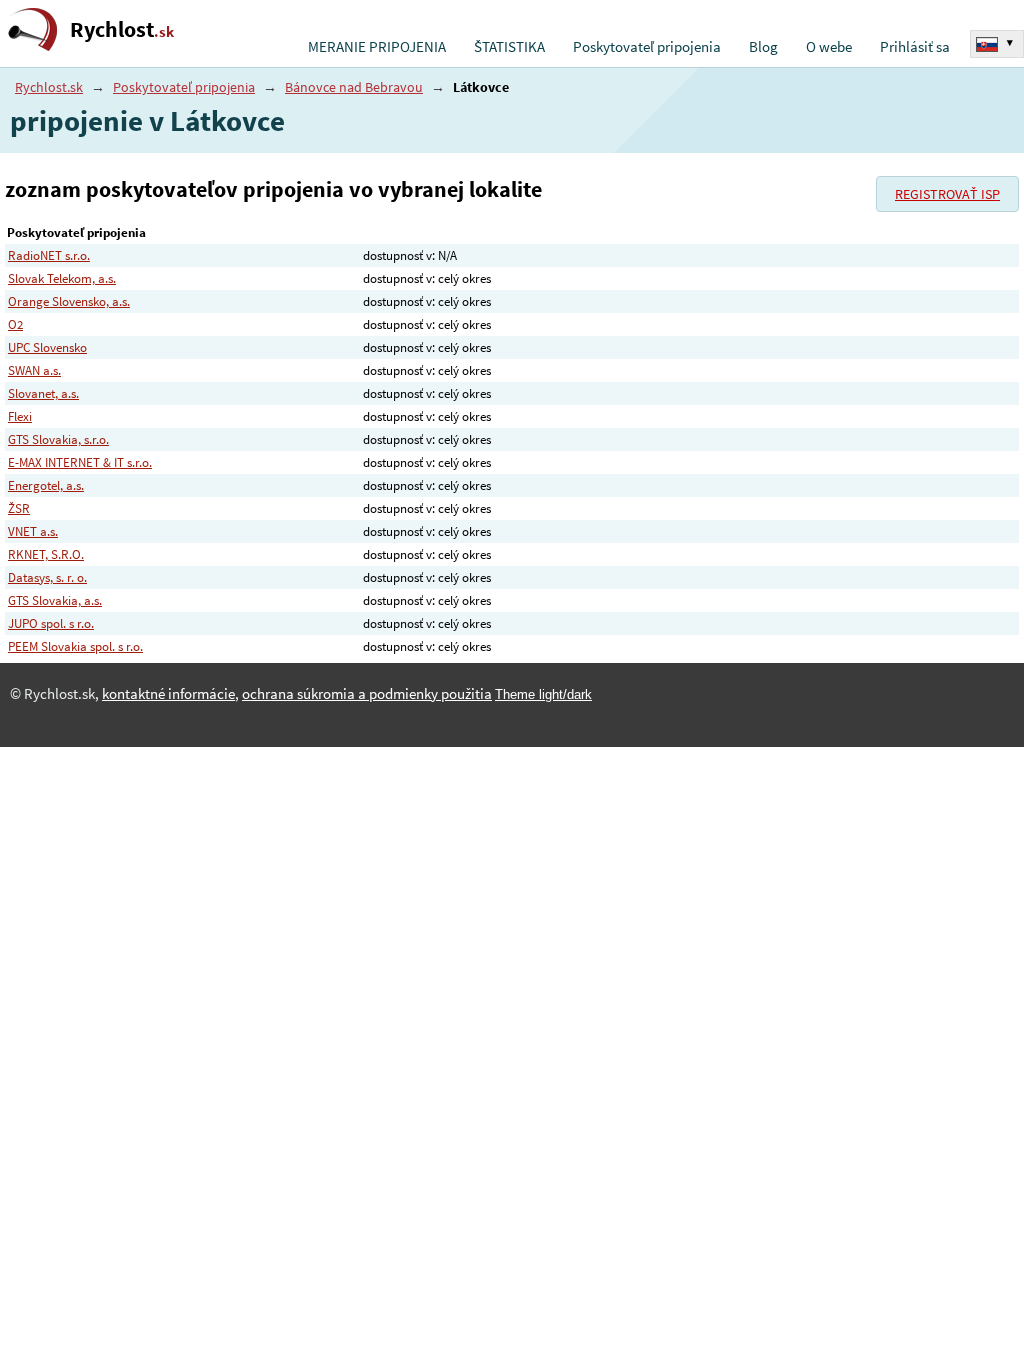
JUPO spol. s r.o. (51, 623)
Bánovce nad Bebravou (354, 87)
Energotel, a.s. (46, 485)
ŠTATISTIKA (509, 47)
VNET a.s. (33, 531)
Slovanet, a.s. (43, 393)
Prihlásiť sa (915, 47)
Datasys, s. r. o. (47, 577)
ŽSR (19, 508)
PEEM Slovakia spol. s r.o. (75, 646)
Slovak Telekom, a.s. (62, 278)
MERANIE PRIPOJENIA (377, 47)
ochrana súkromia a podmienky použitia (367, 694)
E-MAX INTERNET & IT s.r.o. (80, 462)
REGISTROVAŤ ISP (947, 194)
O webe (829, 47)
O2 (15, 324)
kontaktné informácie (168, 694)
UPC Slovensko (47, 347)
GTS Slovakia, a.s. (55, 600)
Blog (763, 47)
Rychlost (122, 29)
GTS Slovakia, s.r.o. (58, 439)
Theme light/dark (543, 694)
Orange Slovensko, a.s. (69, 301)
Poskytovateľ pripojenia (647, 47)
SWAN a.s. (34, 370)
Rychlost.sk (49, 87)
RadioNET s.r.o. (49, 255)
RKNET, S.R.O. (46, 554)
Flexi (20, 416)
